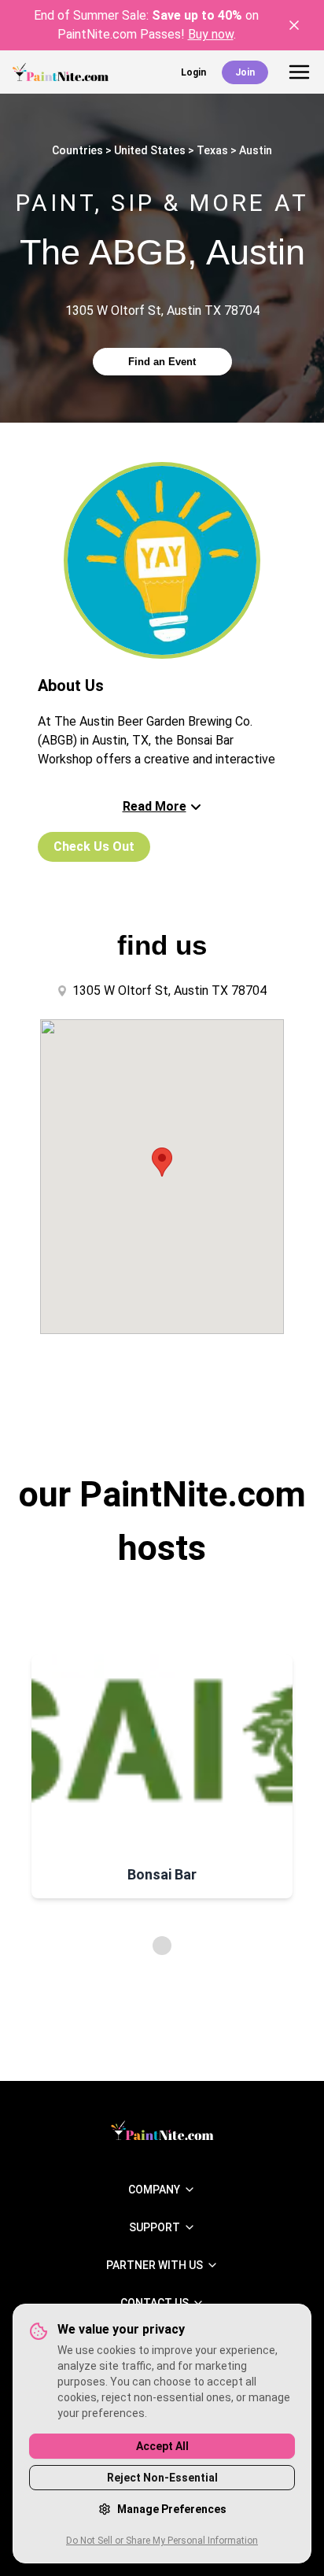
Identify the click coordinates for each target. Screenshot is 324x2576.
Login (193, 72)
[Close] (294, 25)
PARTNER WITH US (155, 2265)
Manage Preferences (172, 2509)
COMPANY (154, 2190)
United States (150, 150)
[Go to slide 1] (162, 1946)
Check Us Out (94, 846)
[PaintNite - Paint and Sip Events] (61, 72)
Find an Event (162, 362)
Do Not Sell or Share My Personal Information (162, 2541)
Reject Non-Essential (162, 2478)
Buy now (211, 34)
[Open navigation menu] (299, 72)
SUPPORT (155, 2227)
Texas (212, 150)
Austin (256, 150)
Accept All (162, 2446)
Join (245, 72)
